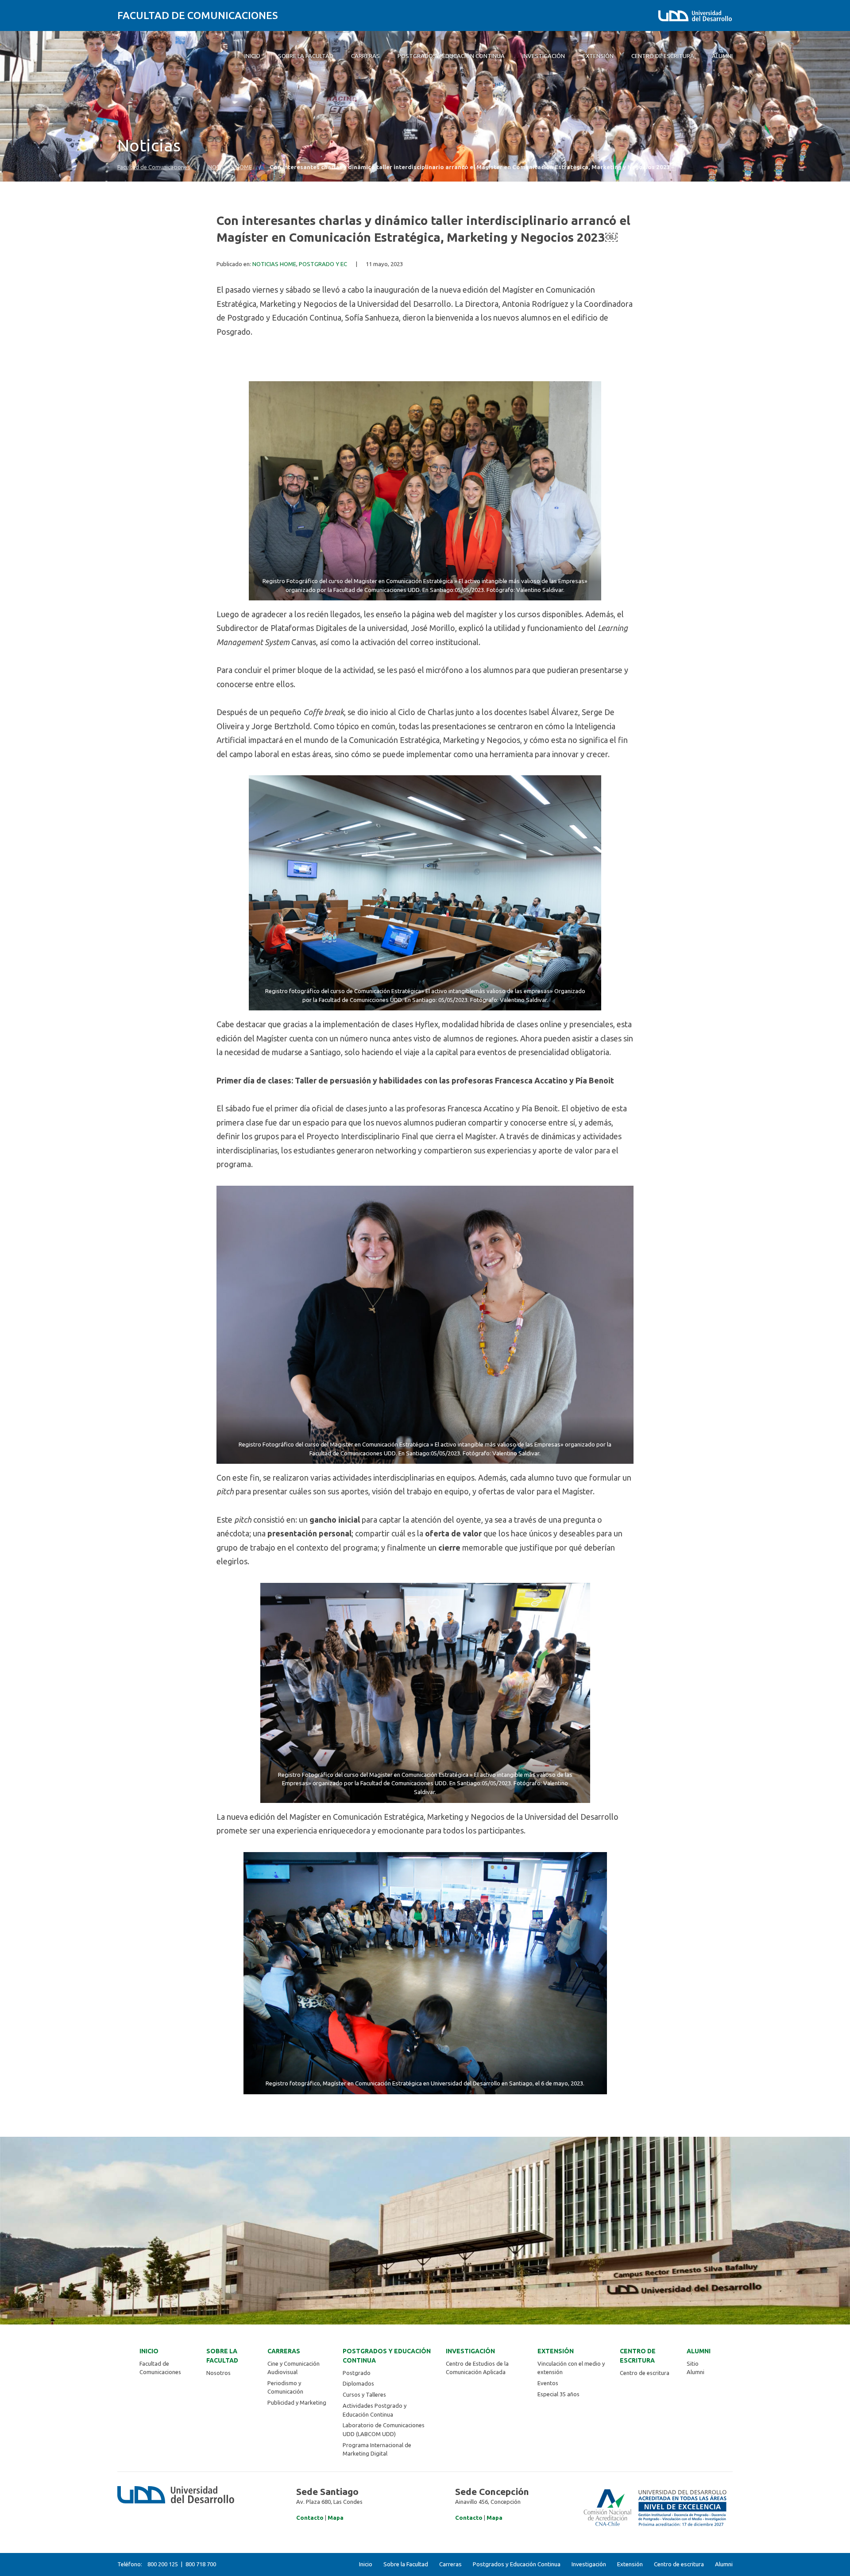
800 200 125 (163, 2564)
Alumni (699, 2351)
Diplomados (358, 2383)
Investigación (470, 2351)
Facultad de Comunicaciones (198, 15)
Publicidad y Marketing (297, 2402)
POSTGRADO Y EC (323, 264)
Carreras (284, 2351)
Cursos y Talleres (364, 2394)
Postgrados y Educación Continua (387, 2356)
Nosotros (218, 2373)
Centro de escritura (638, 2356)
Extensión (556, 2351)
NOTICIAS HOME (230, 167)
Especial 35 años (558, 2394)
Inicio (149, 2351)
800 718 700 (201, 2564)
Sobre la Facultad (222, 2356)
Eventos (548, 2383)
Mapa (336, 2518)
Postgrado (357, 2373)
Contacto (310, 2518)
